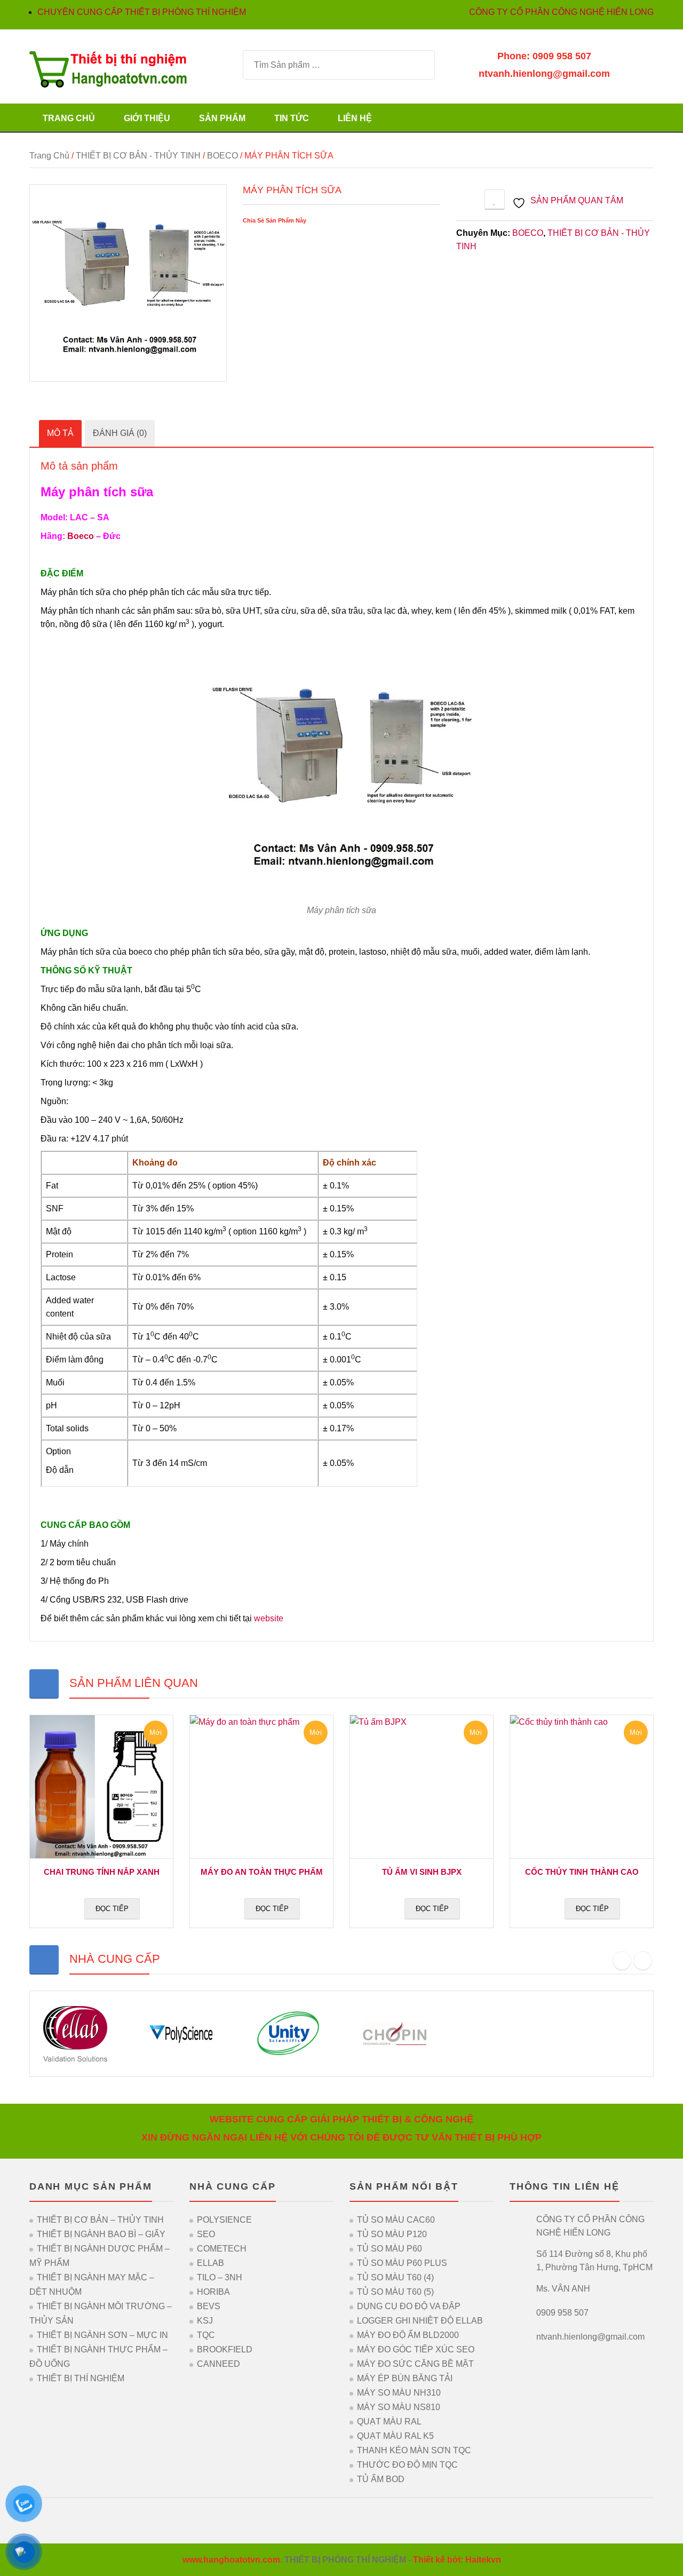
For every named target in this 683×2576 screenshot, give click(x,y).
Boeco (81, 536)
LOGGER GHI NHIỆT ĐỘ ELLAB (420, 2321)
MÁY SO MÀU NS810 (399, 2407)
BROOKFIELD (225, 2349)
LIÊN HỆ (355, 118)
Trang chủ (49, 156)
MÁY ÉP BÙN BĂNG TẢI (405, 2378)
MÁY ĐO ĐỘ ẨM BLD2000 (408, 2335)
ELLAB (211, 2263)
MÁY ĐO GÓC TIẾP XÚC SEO (416, 2349)
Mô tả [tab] (60, 433)
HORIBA (213, 2292)
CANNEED (219, 2364)
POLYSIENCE (224, 2220)
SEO (206, 2234)
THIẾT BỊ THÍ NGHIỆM (81, 2378)
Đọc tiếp (112, 1909)
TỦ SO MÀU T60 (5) (395, 2292)
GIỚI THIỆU (147, 118)
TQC (206, 2335)
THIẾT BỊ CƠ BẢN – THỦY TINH (100, 2220)
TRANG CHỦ (69, 118)
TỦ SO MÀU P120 (392, 2234)
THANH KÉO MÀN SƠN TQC (414, 2450)
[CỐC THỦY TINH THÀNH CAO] (582, 1787)
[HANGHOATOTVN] (108, 69)
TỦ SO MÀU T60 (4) (395, 2277)
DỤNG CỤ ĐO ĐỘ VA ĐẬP (409, 2306)
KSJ (205, 2321)
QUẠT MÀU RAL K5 (395, 2436)
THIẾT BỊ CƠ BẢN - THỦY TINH (138, 156)
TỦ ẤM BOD (381, 2479)
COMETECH (222, 2249)
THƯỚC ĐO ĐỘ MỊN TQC (407, 2465)
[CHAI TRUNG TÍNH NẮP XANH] (101, 1787)
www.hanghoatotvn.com (231, 2560)
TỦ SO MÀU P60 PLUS (402, 2263)
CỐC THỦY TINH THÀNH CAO (582, 1872)
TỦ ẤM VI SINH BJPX (422, 1872)
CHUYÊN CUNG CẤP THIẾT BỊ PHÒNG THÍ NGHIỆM (142, 12)
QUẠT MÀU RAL (389, 2422)
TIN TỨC (292, 118)
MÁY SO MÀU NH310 (399, 2393)
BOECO (223, 156)
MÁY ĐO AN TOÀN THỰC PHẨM (262, 1872)
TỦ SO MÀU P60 (390, 2249)
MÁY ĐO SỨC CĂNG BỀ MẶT (415, 2364)
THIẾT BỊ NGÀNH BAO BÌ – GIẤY (101, 2234)
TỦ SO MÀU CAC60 (396, 2220)
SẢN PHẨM (222, 118)
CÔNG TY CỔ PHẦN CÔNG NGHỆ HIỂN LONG (561, 12)
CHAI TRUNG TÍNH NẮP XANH (102, 1872)
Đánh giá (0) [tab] (120, 433)
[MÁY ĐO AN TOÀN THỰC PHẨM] (261, 1787)
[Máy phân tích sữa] (128, 283)
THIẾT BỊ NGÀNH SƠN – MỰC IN (102, 2335)
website (269, 1618)
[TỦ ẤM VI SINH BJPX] (422, 1787)
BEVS (209, 2306)
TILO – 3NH (220, 2277)
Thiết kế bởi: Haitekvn (457, 2560)
